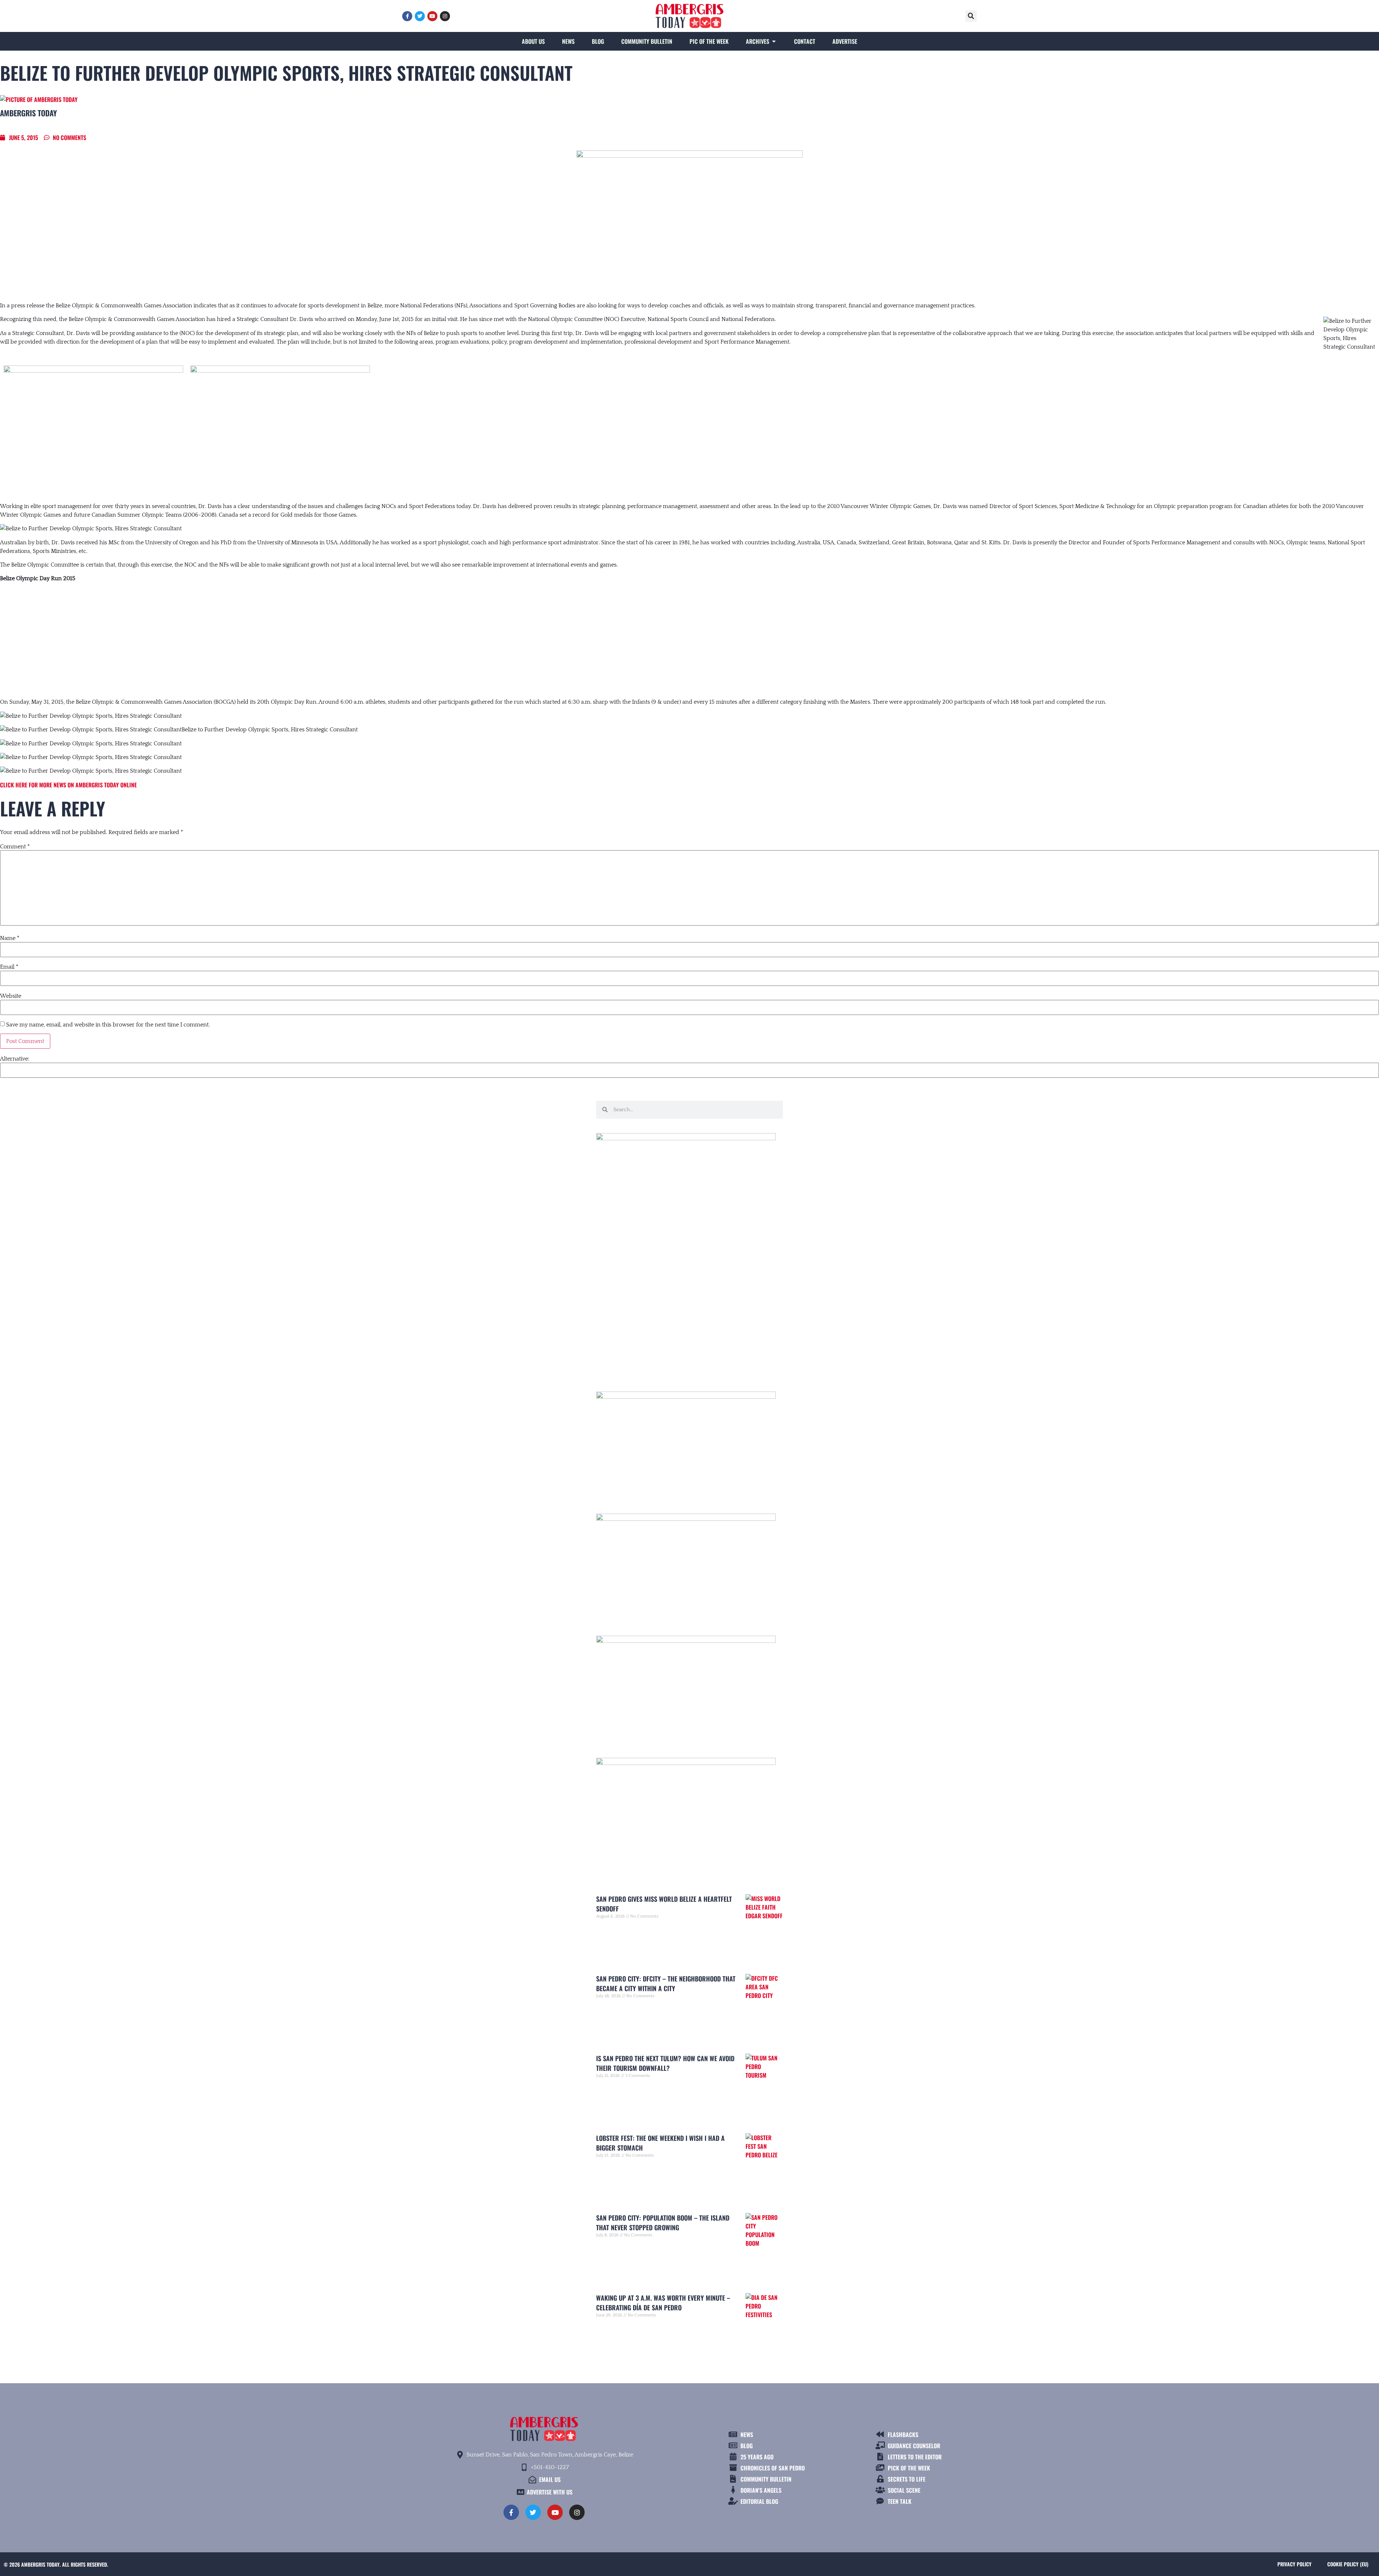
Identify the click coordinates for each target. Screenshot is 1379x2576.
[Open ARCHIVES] (774, 41)
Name (10, 938)
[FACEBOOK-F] (407, 16)
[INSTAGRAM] (445, 16)
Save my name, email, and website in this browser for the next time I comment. (108, 1025)
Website (11, 996)
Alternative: (15, 1059)
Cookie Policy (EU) (1348, 2564)
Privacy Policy (1294, 2564)
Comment (15, 847)
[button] (971, 16)
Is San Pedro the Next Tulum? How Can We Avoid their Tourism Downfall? (665, 2063)
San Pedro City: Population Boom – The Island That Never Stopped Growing (663, 2223)
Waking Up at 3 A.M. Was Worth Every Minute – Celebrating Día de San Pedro (663, 2303)
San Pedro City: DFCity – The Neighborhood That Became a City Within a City (666, 1983)
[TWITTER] (420, 16)
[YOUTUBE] (432, 16)
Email (9, 967)
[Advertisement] (689, 640)
